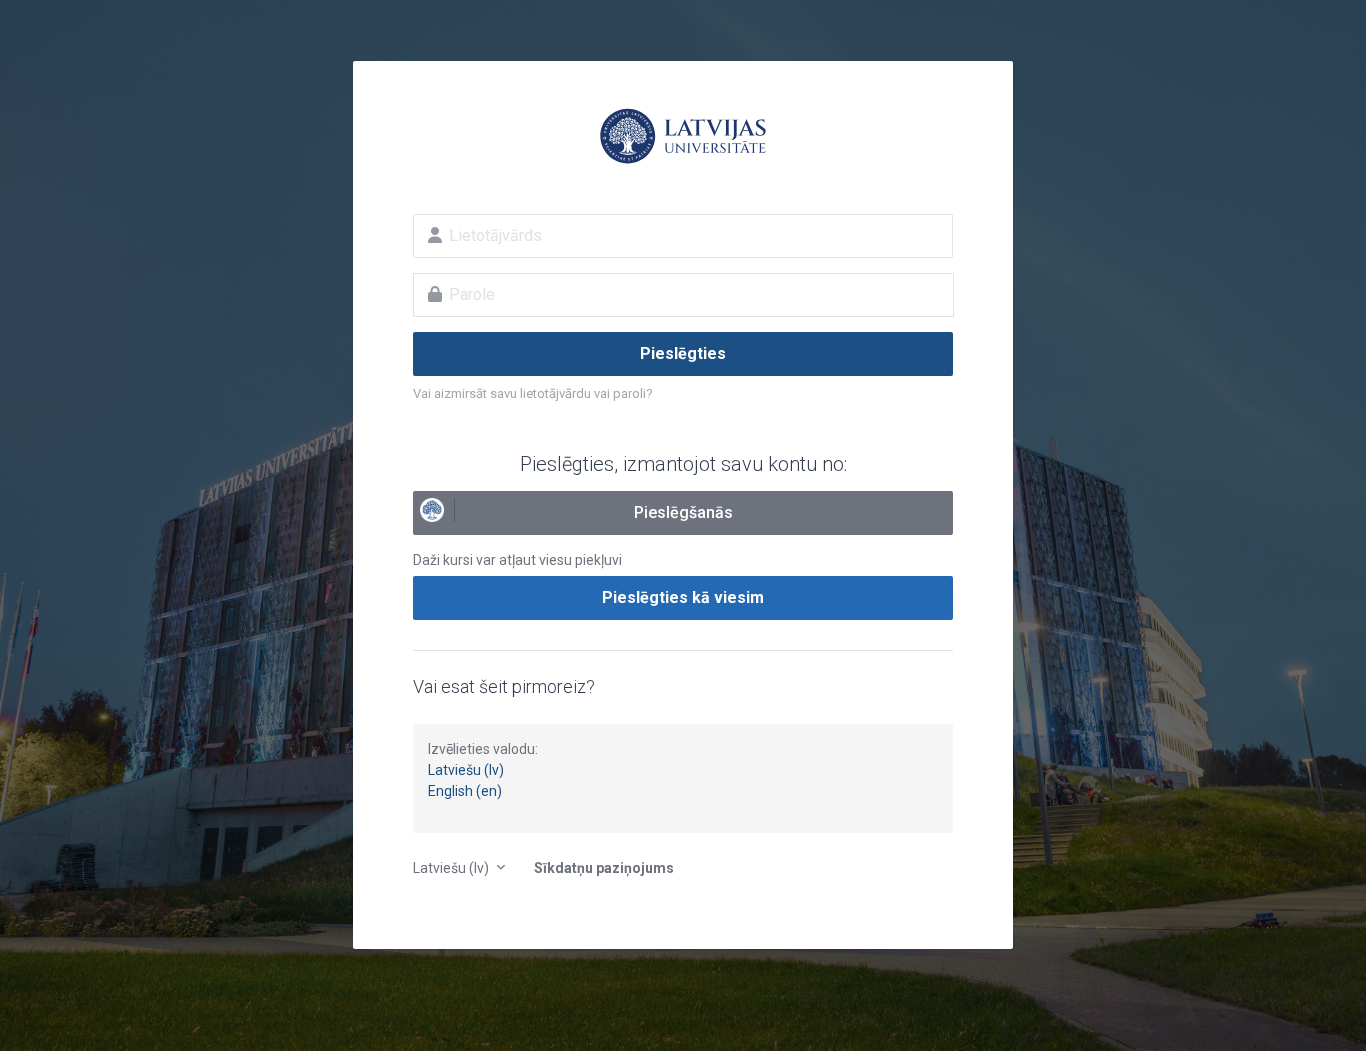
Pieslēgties (683, 353)
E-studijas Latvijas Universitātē (683, 136)
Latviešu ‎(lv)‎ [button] (452, 868)
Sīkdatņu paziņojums (604, 868)
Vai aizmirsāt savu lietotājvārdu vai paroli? (533, 393)
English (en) (465, 791)
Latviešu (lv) (466, 770)
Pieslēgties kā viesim (683, 597)
